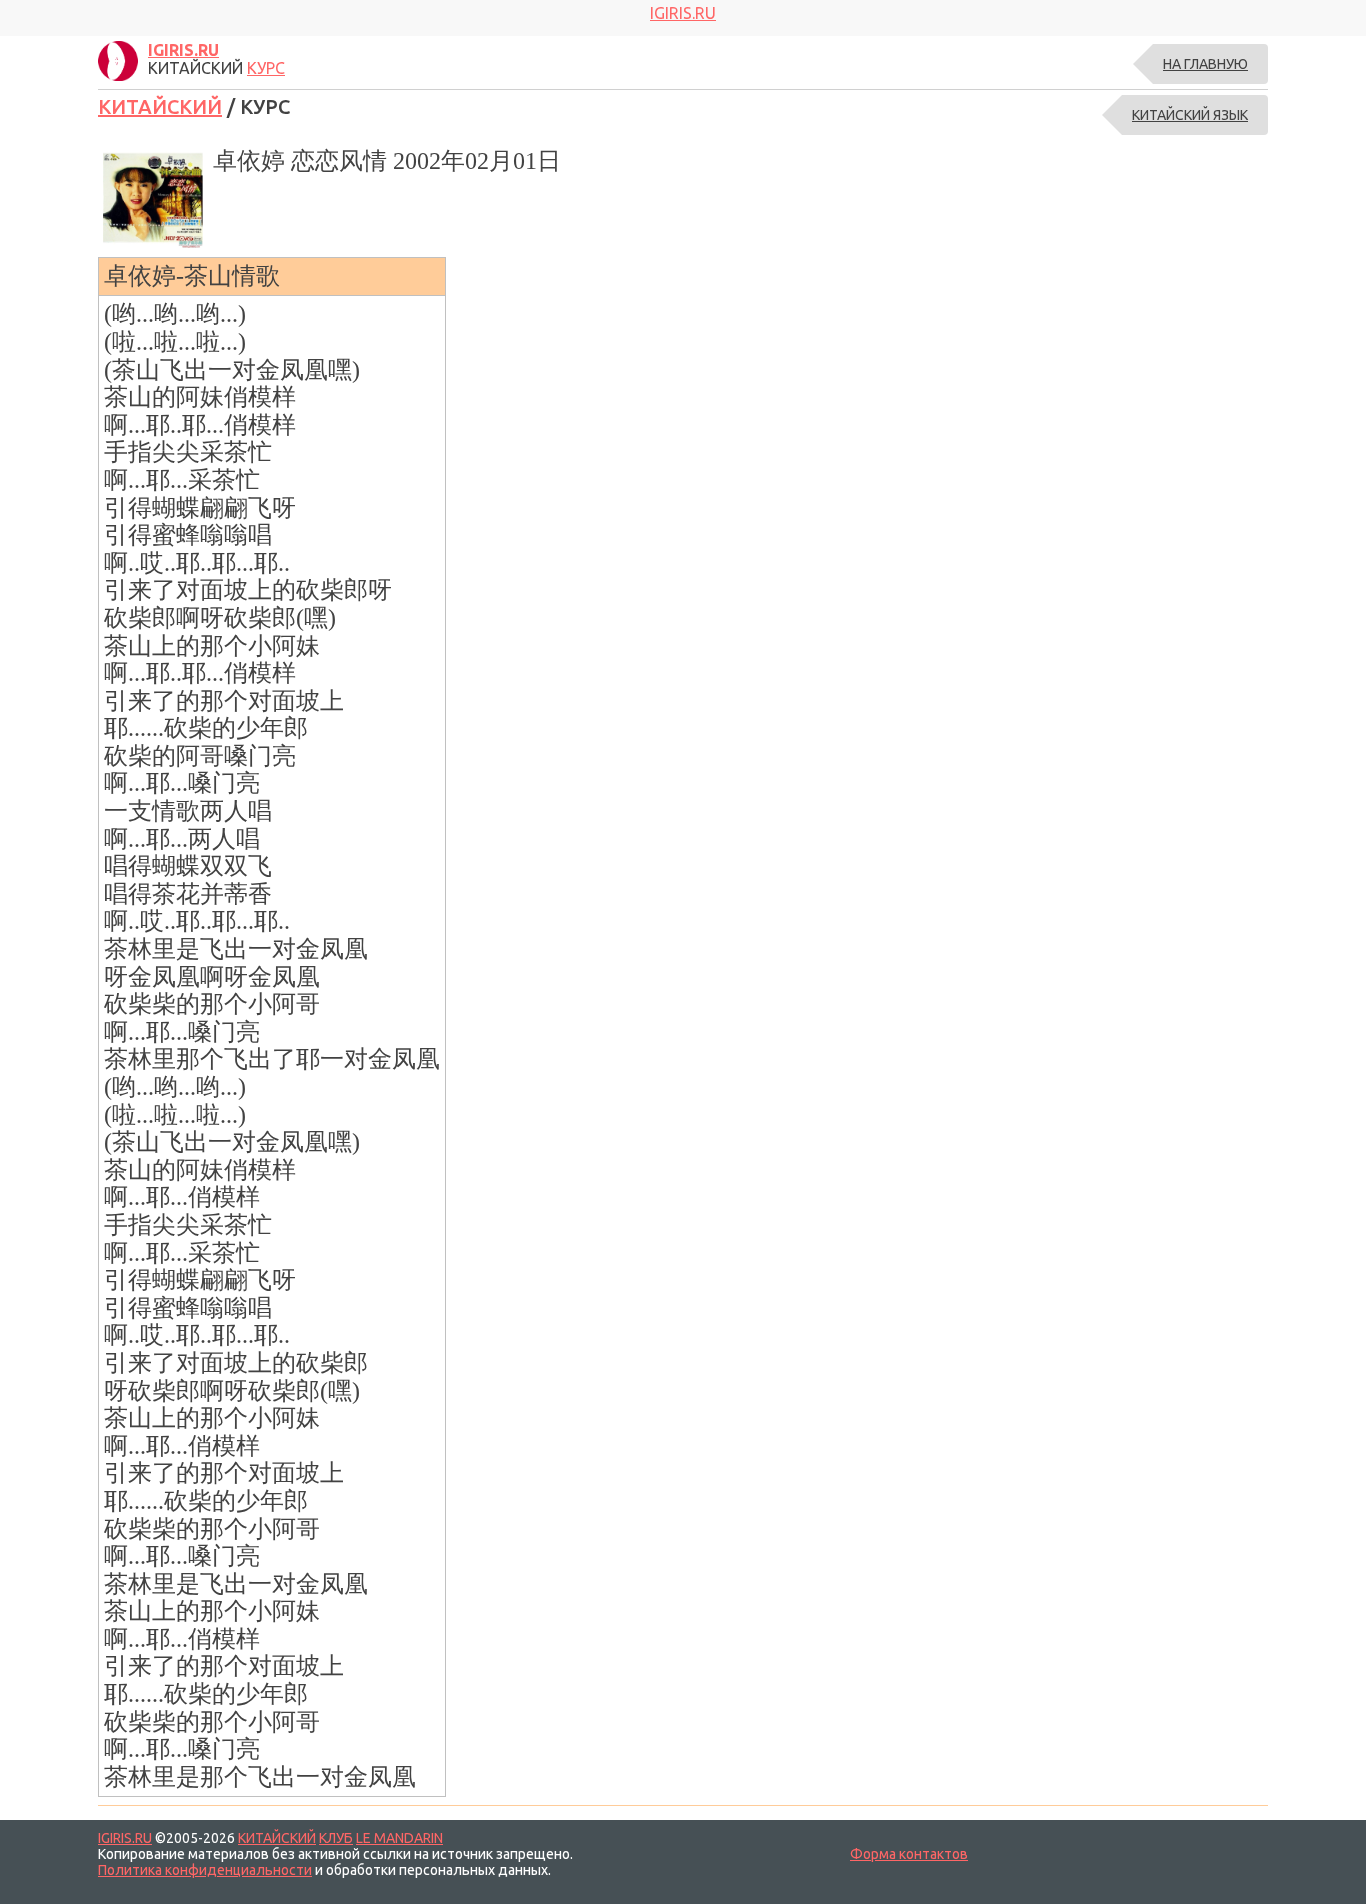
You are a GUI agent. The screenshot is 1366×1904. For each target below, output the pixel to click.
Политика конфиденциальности (205, 1870)
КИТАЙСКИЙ (160, 106)
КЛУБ (336, 1838)
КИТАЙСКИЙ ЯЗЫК (1190, 115)
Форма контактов (909, 1854)
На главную (1205, 64)
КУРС (266, 68)
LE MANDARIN (399, 1838)
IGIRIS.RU (125, 1838)
